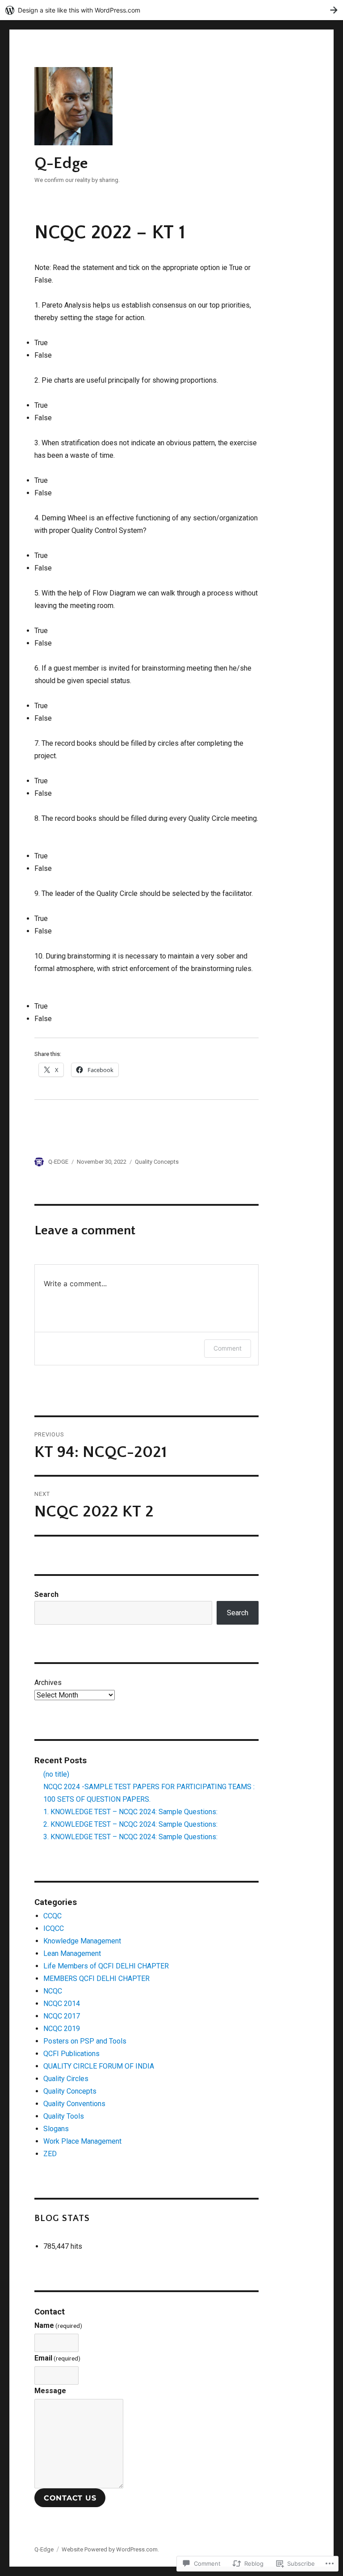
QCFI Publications (71, 2054)
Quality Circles (66, 2079)
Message (50, 2391)
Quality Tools (64, 2116)
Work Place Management (82, 2141)
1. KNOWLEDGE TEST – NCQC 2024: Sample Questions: (130, 1812)
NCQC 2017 (62, 2016)
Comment (228, 1348)
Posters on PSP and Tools (85, 2041)
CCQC (52, 1916)
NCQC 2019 (62, 2029)
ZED (50, 2154)
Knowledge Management (82, 1941)
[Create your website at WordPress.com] (171, 10)
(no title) (56, 1774)
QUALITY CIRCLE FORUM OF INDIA (99, 2066)
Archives (48, 1683)
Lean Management (72, 1953)
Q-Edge (61, 163)
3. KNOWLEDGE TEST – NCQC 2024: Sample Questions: (130, 1837)
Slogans (56, 2129)
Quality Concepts (157, 1162)
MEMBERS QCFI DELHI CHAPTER (96, 1978)
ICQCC (54, 1928)
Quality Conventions (74, 2104)
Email (57, 2358)
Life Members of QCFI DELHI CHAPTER (106, 1966)
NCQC (53, 1991)
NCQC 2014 (62, 2004)
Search (46, 1594)
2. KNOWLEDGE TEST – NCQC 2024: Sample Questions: (130, 1824)
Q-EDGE (58, 1162)
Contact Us (70, 2498)
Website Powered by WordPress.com (110, 2549)
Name (58, 2325)
